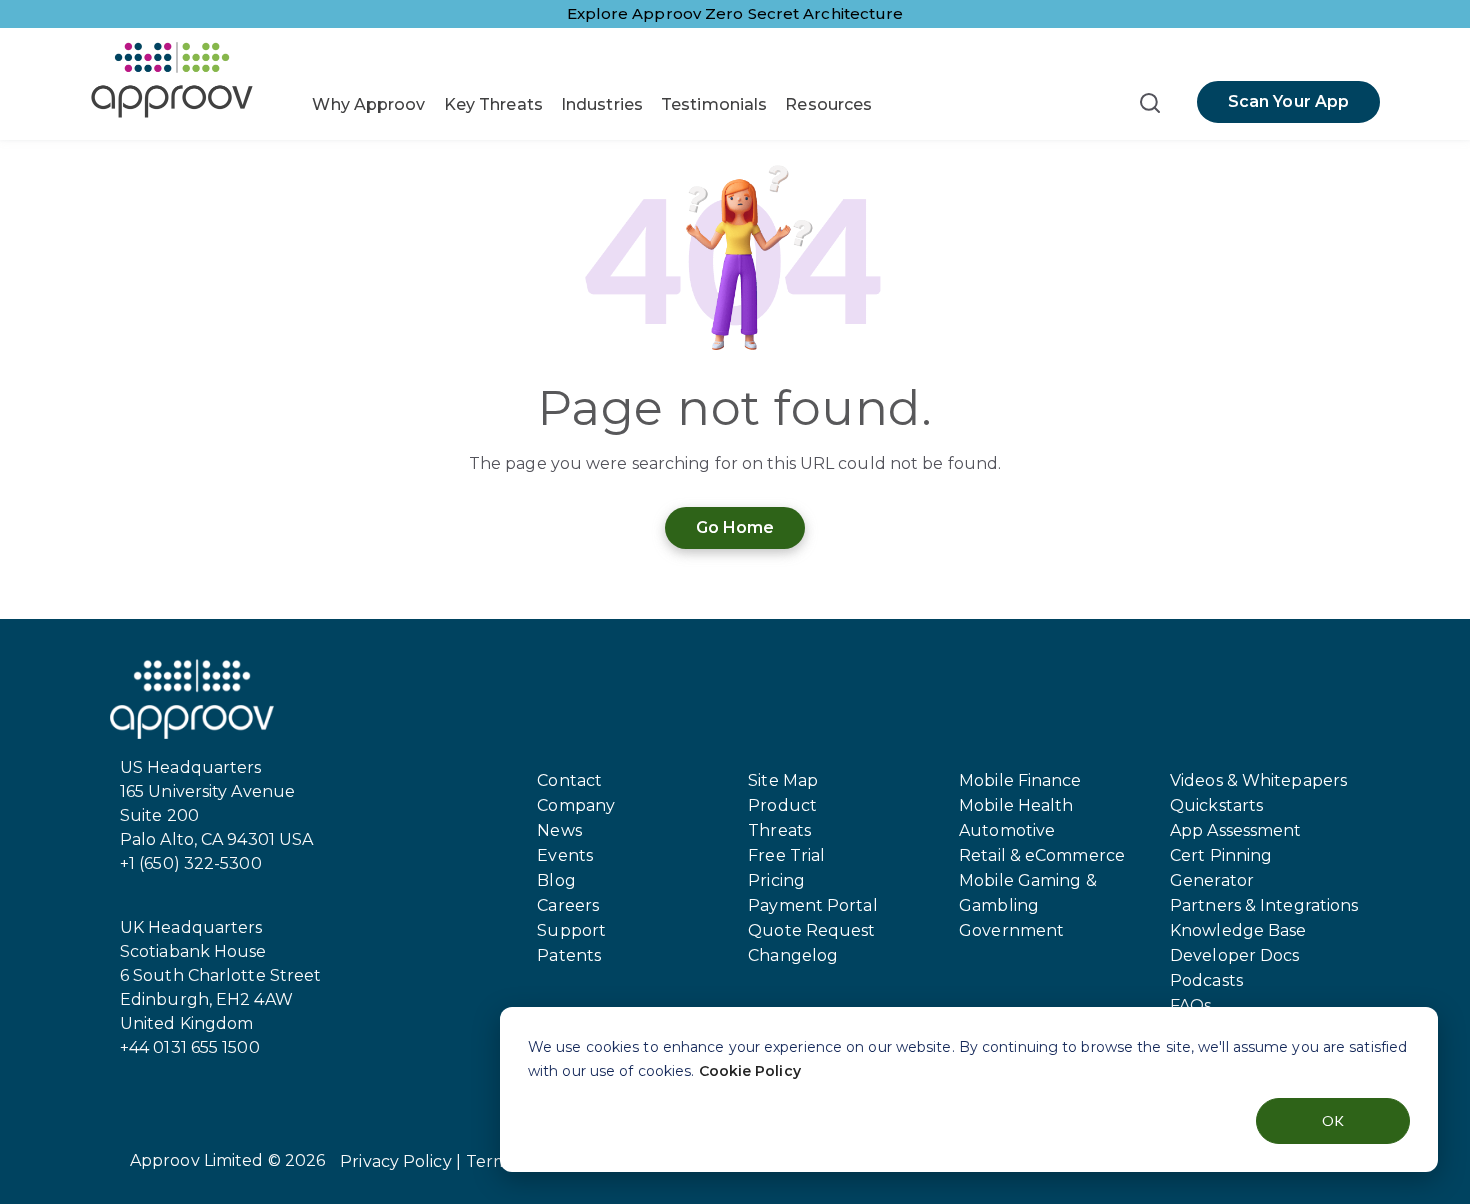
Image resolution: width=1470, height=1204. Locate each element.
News (559, 830)
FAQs (1190, 1005)
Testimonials (714, 104)
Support (571, 930)
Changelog (793, 955)
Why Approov (368, 104)
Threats (779, 830)
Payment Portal (812, 905)
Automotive (1007, 830)
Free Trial (786, 855)
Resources (828, 104)
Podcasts (1206, 980)
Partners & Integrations (1264, 905)
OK (1333, 1120)
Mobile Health (1016, 805)
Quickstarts (1216, 805)
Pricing (776, 880)
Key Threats (493, 104)
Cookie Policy (750, 1071)
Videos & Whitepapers (1258, 780)
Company (576, 805)
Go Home (735, 527)
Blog (556, 880)
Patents (569, 955)
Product (782, 805)
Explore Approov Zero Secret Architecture (735, 13)
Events (565, 855)
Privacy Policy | (400, 1161)
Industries (602, 104)
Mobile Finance (1020, 780)
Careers (568, 905)
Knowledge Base (1238, 930)
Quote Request (811, 930)
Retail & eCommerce (1042, 855)
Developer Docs (1234, 955)
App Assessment (1235, 830)
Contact (569, 780)
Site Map (783, 780)
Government (1011, 930)
